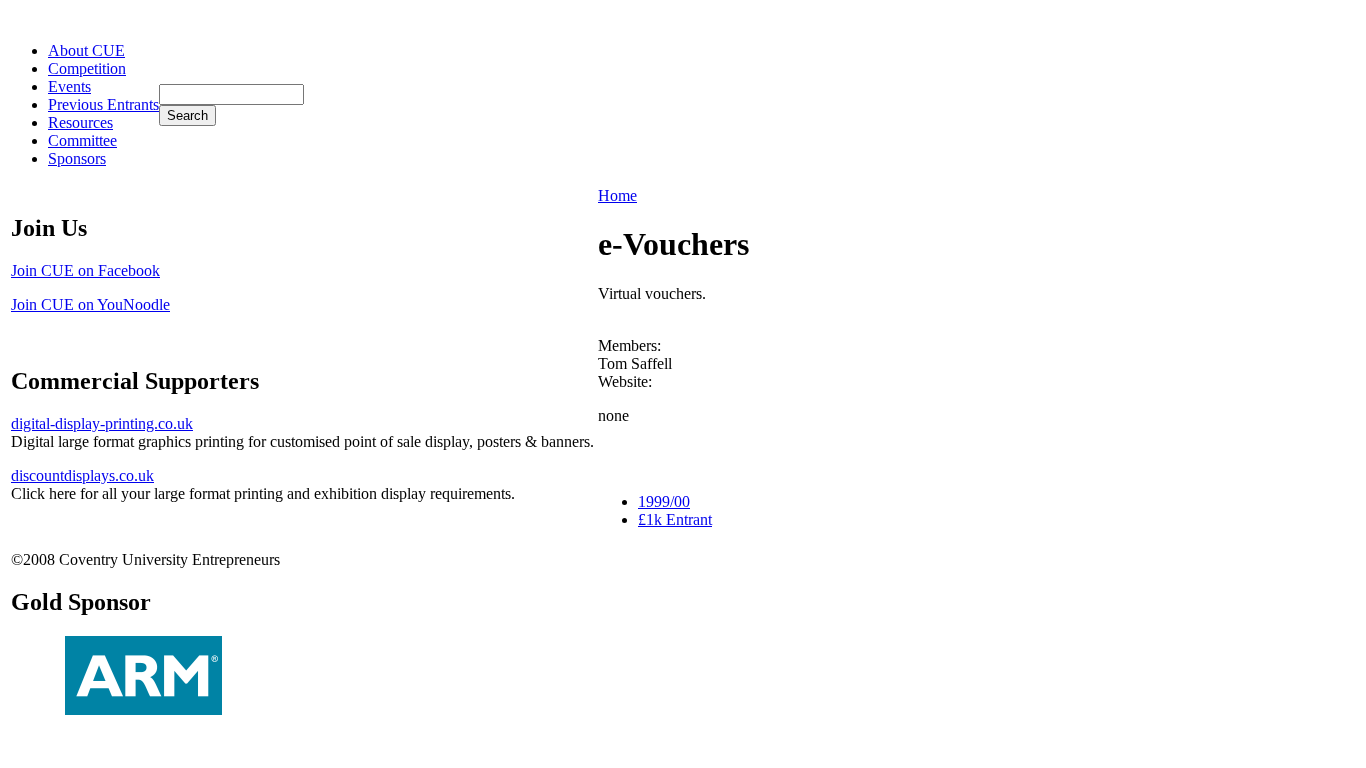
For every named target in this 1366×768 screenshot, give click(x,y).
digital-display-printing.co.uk (102, 423)
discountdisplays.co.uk (82, 475)
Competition (87, 68)
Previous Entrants (103, 104)
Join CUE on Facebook (85, 270)
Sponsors (77, 158)
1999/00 (664, 501)
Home (617, 195)
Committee (82, 140)
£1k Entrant (675, 519)
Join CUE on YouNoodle (90, 304)
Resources (80, 122)
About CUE (86, 50)
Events (69, 86)
